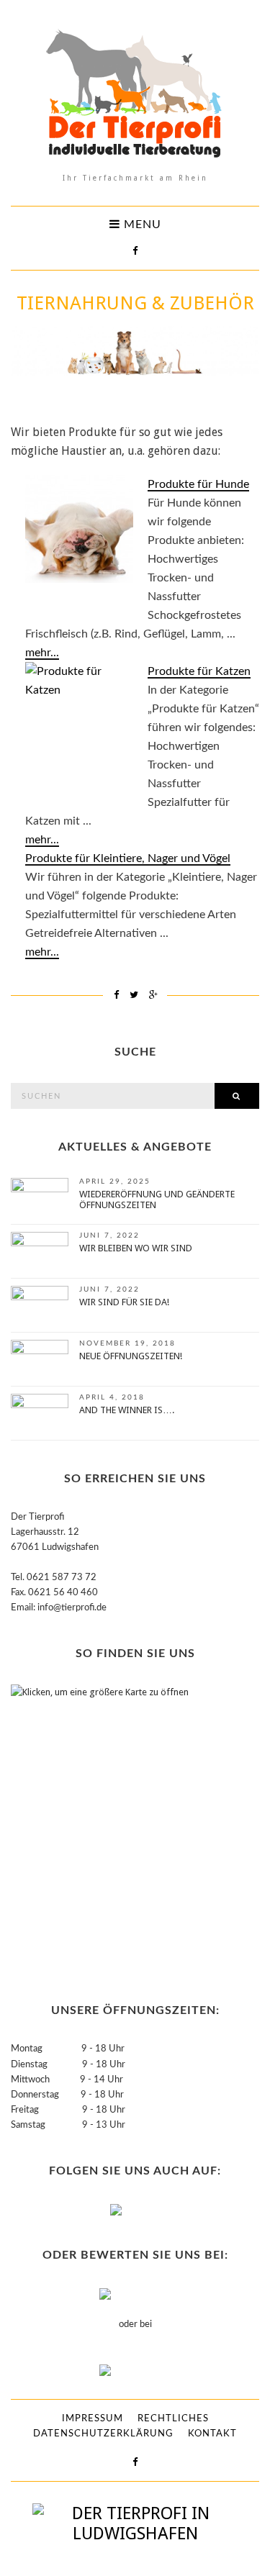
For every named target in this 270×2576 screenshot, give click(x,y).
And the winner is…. (127, 1410)
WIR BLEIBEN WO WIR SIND (136, 1248)
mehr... (42, 653)
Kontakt (212, 2434)
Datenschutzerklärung (103, 2434)
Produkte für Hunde (198, 484)
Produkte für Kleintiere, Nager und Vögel (128, 858)
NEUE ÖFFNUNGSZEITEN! (131, 1356)
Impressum (93, 2419)
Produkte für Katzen (199, 671)
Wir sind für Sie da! (124, 1302)
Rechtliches (173, 2419)
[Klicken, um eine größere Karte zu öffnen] (101, 1828)
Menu (141, 225)
